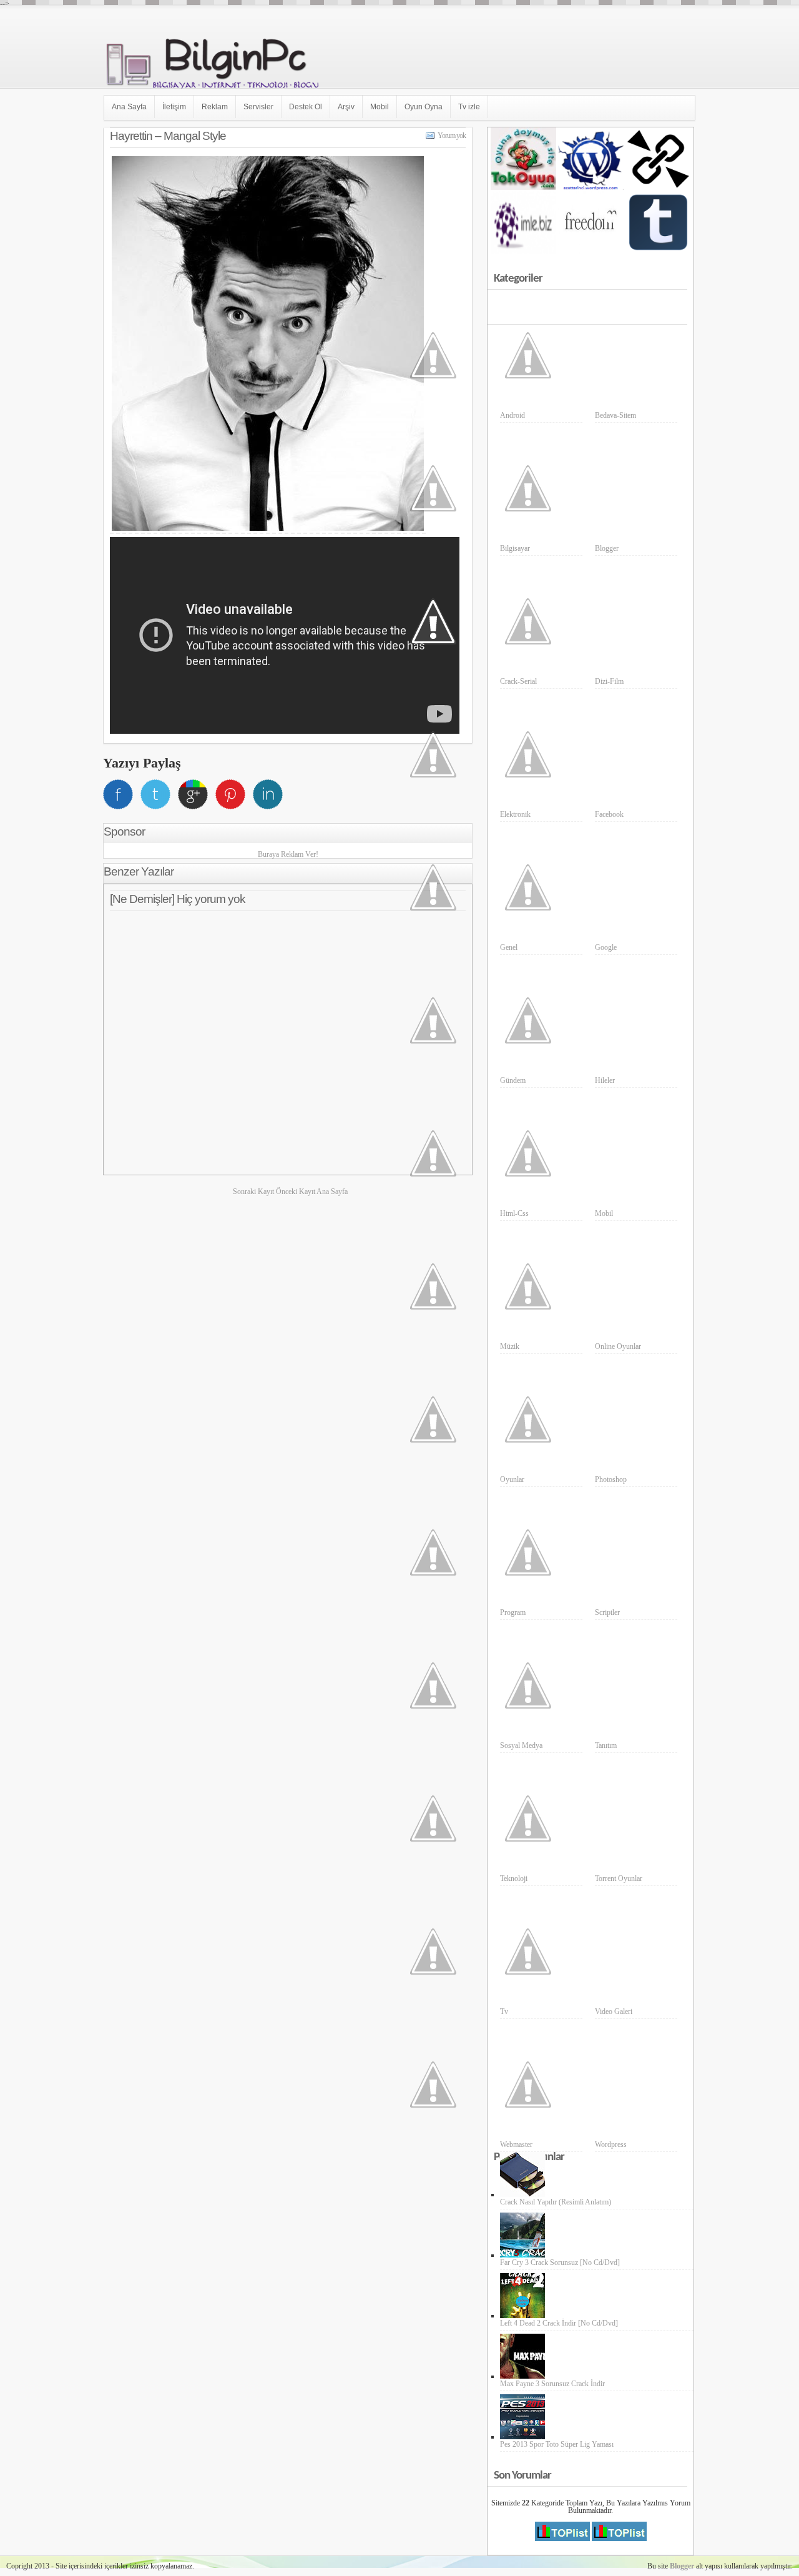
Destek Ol (306, 107)
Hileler (605, 1080)
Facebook (609, 814)
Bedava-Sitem (615, 415)
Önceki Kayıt (296, 1192)
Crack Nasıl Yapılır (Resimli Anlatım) (556, 2202)
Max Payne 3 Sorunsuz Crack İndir (552, 2384)
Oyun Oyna (424, 107)
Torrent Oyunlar (619, 1878)
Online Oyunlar (618, 1346)
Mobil (380, 107)
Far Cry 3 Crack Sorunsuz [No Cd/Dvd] (560, 2263)
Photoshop (611, 1479)
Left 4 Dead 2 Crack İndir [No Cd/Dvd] (559, 2323)
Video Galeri (614, 2011)
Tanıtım (606, 1745)
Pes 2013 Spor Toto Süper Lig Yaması (557, 2444)
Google (606, 947)
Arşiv (346, 107)
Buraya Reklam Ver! (288, 854)
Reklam (215, 107)
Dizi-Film (609, 681)
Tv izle (469, 107)
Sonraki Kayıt (254, 1192)
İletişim (174, 107)
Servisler (258, 107)
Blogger (607, 548)
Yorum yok (452, 136)
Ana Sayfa (129, 107)
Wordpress (611, 2144)
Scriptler (607, 1612)
